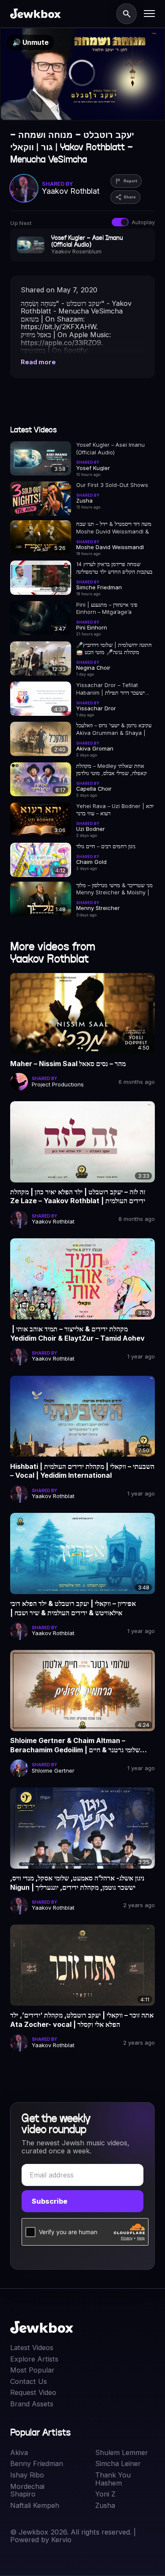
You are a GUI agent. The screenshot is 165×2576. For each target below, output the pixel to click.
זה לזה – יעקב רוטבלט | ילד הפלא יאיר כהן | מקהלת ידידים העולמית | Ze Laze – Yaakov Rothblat (78, 1196)
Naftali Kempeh (35, 2506)
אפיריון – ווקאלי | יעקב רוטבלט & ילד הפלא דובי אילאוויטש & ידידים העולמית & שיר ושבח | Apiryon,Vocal (73, 1608)
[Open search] (126, 14)
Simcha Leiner (118, 2464)
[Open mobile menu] (149, 14)
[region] (82, 74)
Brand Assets (32, 2404)
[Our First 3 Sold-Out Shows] (40, 499)
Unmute (30, 42)
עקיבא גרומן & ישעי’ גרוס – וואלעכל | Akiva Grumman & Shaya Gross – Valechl (114, 729)
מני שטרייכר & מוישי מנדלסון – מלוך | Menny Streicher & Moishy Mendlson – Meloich (114, 889)
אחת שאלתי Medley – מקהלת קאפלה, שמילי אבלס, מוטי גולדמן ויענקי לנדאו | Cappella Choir (111, 770)
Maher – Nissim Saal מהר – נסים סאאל (68, 1064)
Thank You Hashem (113, 2479)
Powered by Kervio (41, 2540)
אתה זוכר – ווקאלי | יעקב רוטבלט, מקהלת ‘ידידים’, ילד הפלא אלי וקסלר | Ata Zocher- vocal (82, 2020)
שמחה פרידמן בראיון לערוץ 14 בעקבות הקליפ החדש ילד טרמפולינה (114, 568)
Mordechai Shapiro (27, 2490)
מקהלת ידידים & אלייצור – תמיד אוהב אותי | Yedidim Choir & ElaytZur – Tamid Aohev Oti (77, 1334)
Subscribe (49, 2201)
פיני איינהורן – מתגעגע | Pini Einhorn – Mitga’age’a (107, 608)
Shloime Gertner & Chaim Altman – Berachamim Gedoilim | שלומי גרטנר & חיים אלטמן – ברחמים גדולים (75, 1746)
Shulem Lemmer (122, 2453)
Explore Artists (34, 2359)
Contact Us (29, 2382)
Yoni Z (105, 2494)
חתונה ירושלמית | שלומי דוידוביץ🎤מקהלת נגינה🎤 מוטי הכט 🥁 (114, 648)
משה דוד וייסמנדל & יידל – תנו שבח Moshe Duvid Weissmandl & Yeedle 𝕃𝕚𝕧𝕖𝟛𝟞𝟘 (114, 528)
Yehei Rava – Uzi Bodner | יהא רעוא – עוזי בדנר (115, 810)
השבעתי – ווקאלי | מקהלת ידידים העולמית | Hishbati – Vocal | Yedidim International (82, 1471)
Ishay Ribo (27, 2475)
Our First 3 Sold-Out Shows (112, 485)
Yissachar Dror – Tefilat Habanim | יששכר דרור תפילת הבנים (110, 689)
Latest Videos (32, 2348)
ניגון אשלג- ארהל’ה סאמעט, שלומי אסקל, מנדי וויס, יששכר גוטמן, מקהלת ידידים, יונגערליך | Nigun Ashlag (77, 1883)
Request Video (33, 2393)
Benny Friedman (37, 2464)
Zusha (105, 2506)
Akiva (19, 2453)
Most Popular (32, 2370)
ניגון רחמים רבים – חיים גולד (106, 846)
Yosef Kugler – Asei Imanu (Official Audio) (110, 448)
